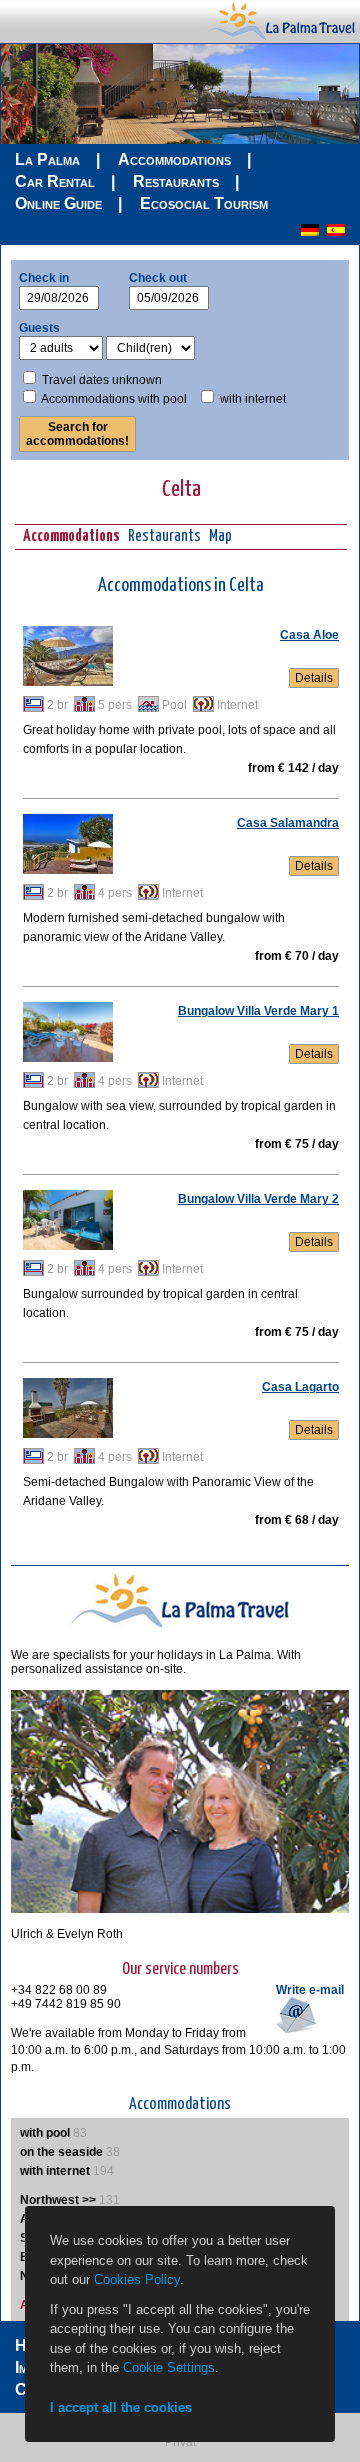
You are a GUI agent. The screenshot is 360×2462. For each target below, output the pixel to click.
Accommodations (174, 159)
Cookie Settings (169, 2367)
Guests (39, 328)
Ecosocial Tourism (204, 203)
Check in (44, 278)
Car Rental (55, 181)
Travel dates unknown (102, 380)
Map (220, 536)
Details (314, 678)
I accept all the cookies (121, 2407)
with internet (253, 399)
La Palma (47, 159)
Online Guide (58, 203)
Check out (158, 278)
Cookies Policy (137, 2279)
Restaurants (176, 181)
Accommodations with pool (114, 399)
